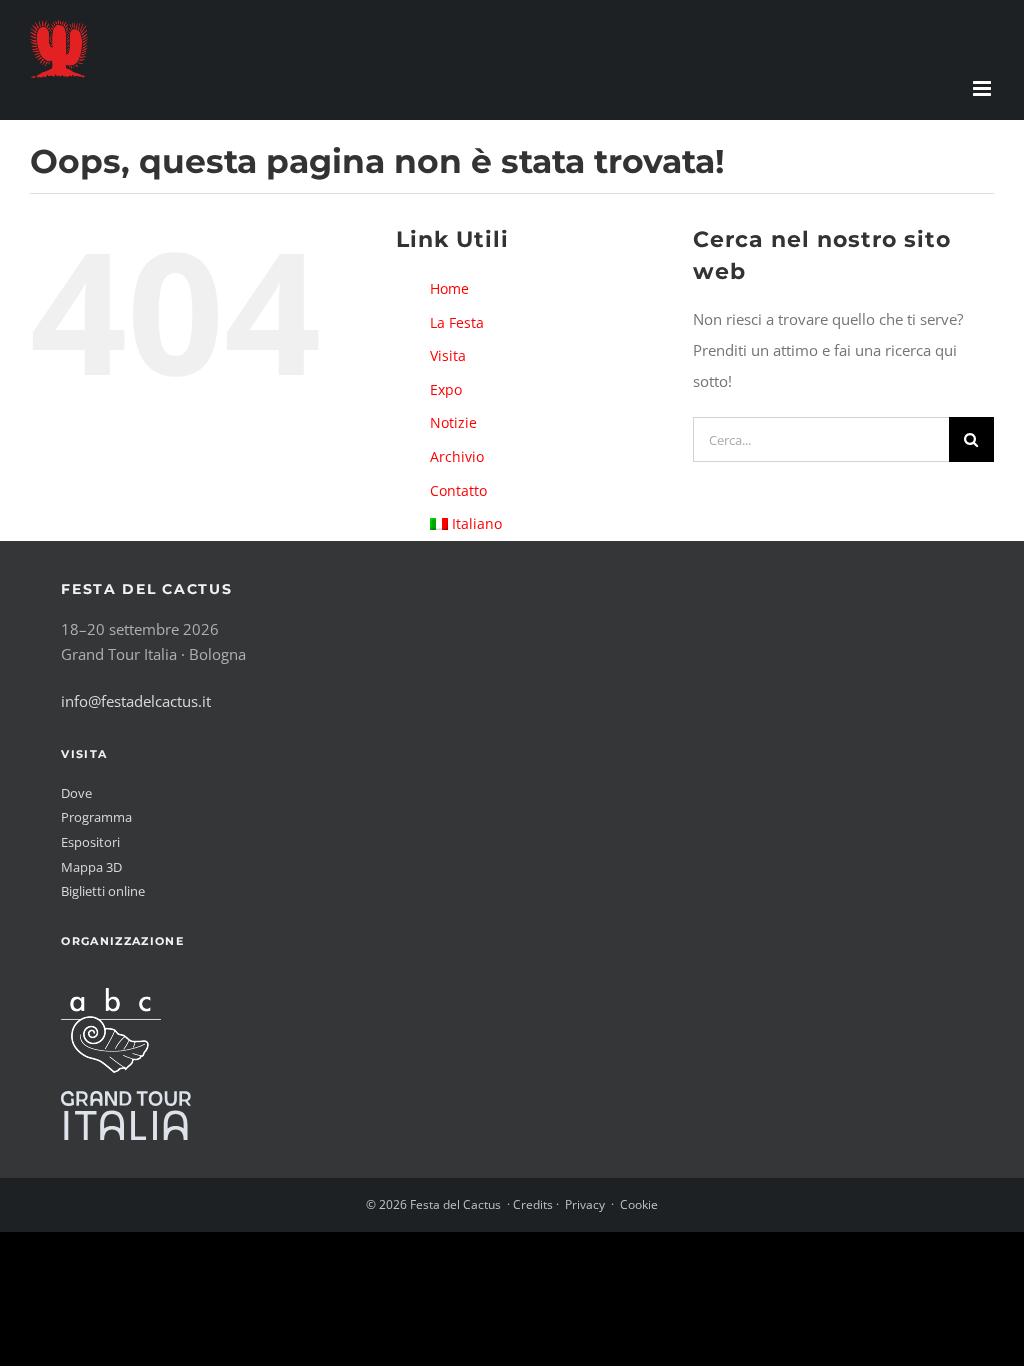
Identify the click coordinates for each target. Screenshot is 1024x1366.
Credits (533, 1204)
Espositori (90, 842)
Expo (446, 389)
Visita (448, 355)
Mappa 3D (91, 867)
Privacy (585, 1204)
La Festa (457, 322)
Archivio (457, 456)
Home (449, 288)
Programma (96, 817)
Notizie (453, 422)
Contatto (458, 490)
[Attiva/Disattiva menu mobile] (983, 88)
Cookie (639, 1204)
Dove (76, 793)
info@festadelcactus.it (136, 701)
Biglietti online (103, 891)
